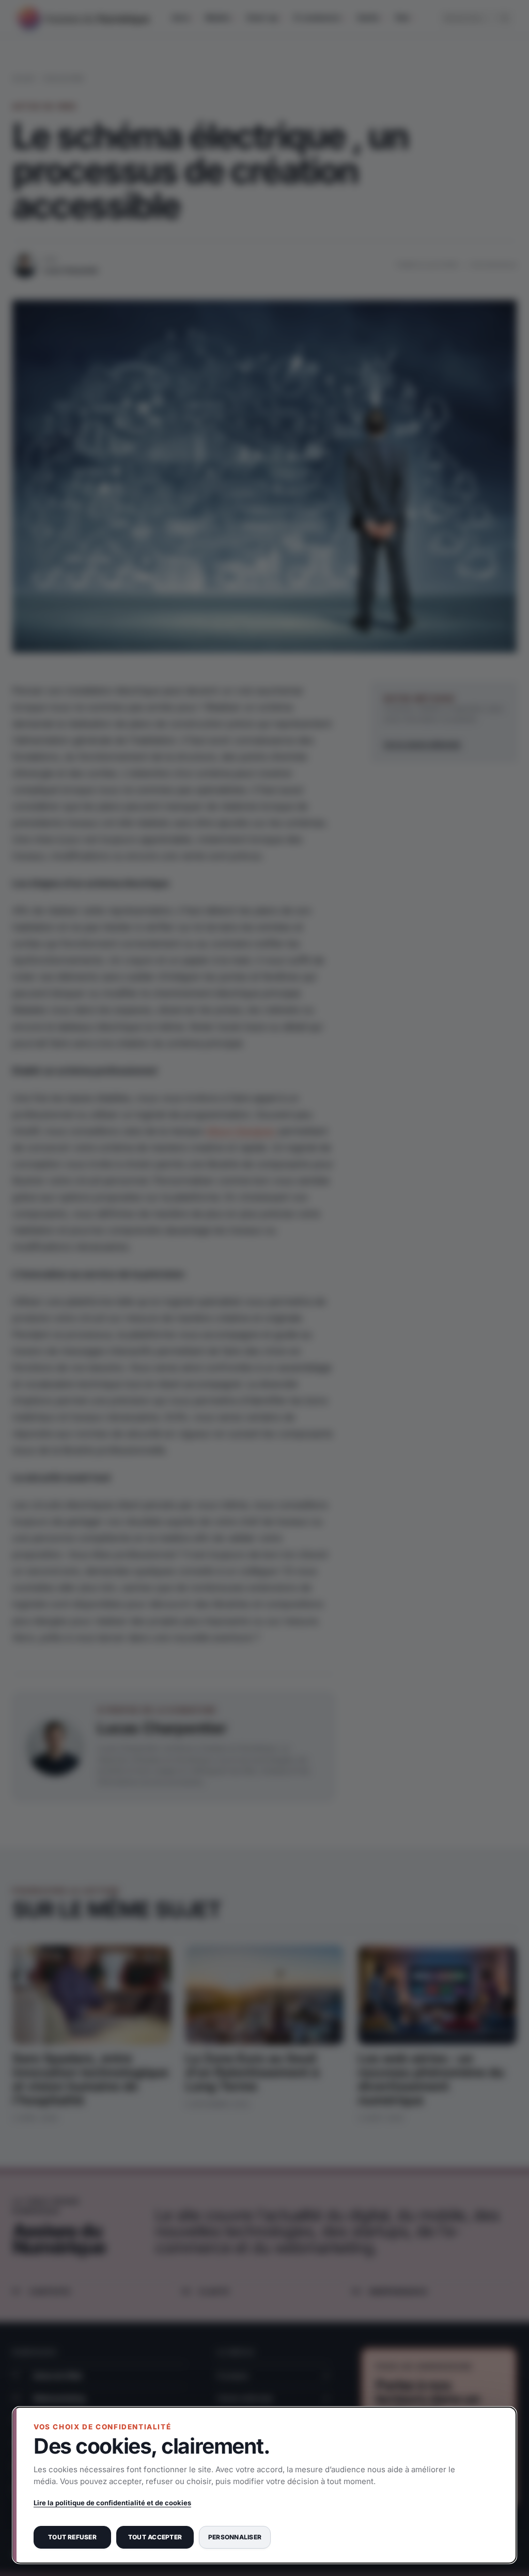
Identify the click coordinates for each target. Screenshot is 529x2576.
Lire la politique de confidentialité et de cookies (112, 2503)
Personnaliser (235, 2537)
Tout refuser (72, 2537)
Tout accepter (155, 2537)
